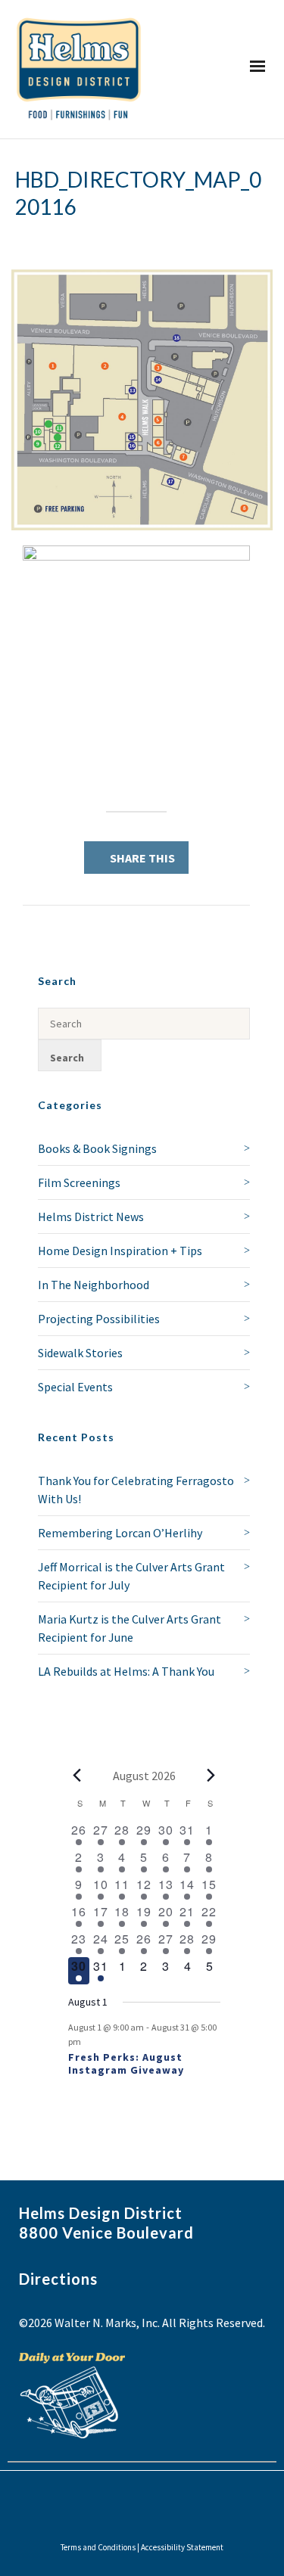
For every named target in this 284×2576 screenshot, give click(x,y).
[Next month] (211, 1776)
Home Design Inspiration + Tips (120, 1251)
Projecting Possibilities (99, 1319)
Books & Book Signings (97, 1148)
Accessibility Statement (182, 2547)
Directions (58, 2279)
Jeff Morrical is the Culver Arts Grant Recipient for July (131, 1576)
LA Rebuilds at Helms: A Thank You (126, 1671)
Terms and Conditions (98, 2547)
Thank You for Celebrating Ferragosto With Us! (136, 1490)
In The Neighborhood (94, 1285)
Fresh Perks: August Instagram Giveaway (126, 2063)
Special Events (75, 1387)
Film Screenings (79, 1182)
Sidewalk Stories (80, 1353)
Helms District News (91, 1217)
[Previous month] (77, 1776)
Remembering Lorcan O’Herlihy (120, 1533)
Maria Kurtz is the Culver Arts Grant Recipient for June (130, 1628)
